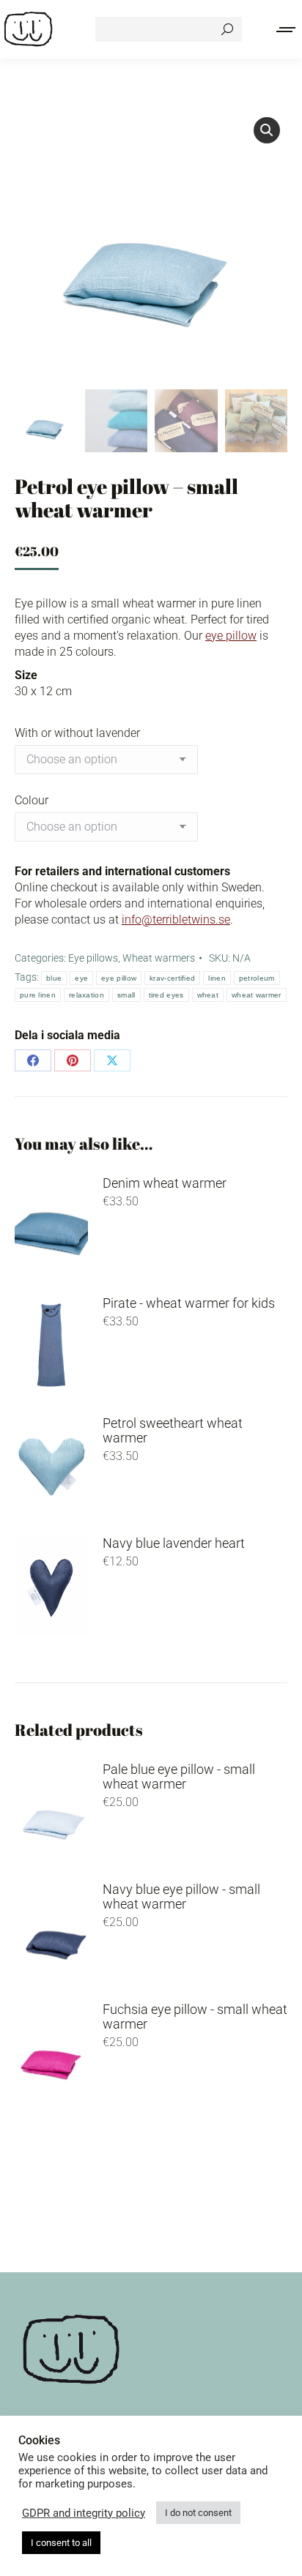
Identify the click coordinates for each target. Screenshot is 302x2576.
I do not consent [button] (198, 2513)
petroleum (257, 978)
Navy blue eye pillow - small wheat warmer (181, 1897)
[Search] (227, 29)
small (126, 995)
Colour (32, 800)
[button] (267, 130)
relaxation (86, 995)
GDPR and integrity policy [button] (84, 2513)
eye (81, 978)
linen (217, 978)
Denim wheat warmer (165, 1183)
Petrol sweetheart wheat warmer (173, 1431)
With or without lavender (77, 733)
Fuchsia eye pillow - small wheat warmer (195, 2017)
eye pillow (231, 636)
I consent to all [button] (61, 2543)
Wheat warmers (159, 958)
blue (54, 978)
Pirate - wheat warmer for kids (189, 1303)
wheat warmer (257, 995)
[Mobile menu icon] (287, 30)
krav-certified (172, 978)
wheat (208, 995)
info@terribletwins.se (176, 920)
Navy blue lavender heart (174, 1543)
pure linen (38, 995)
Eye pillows (93, 958)
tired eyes (166, 995)
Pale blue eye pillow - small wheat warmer (179, 1777)
